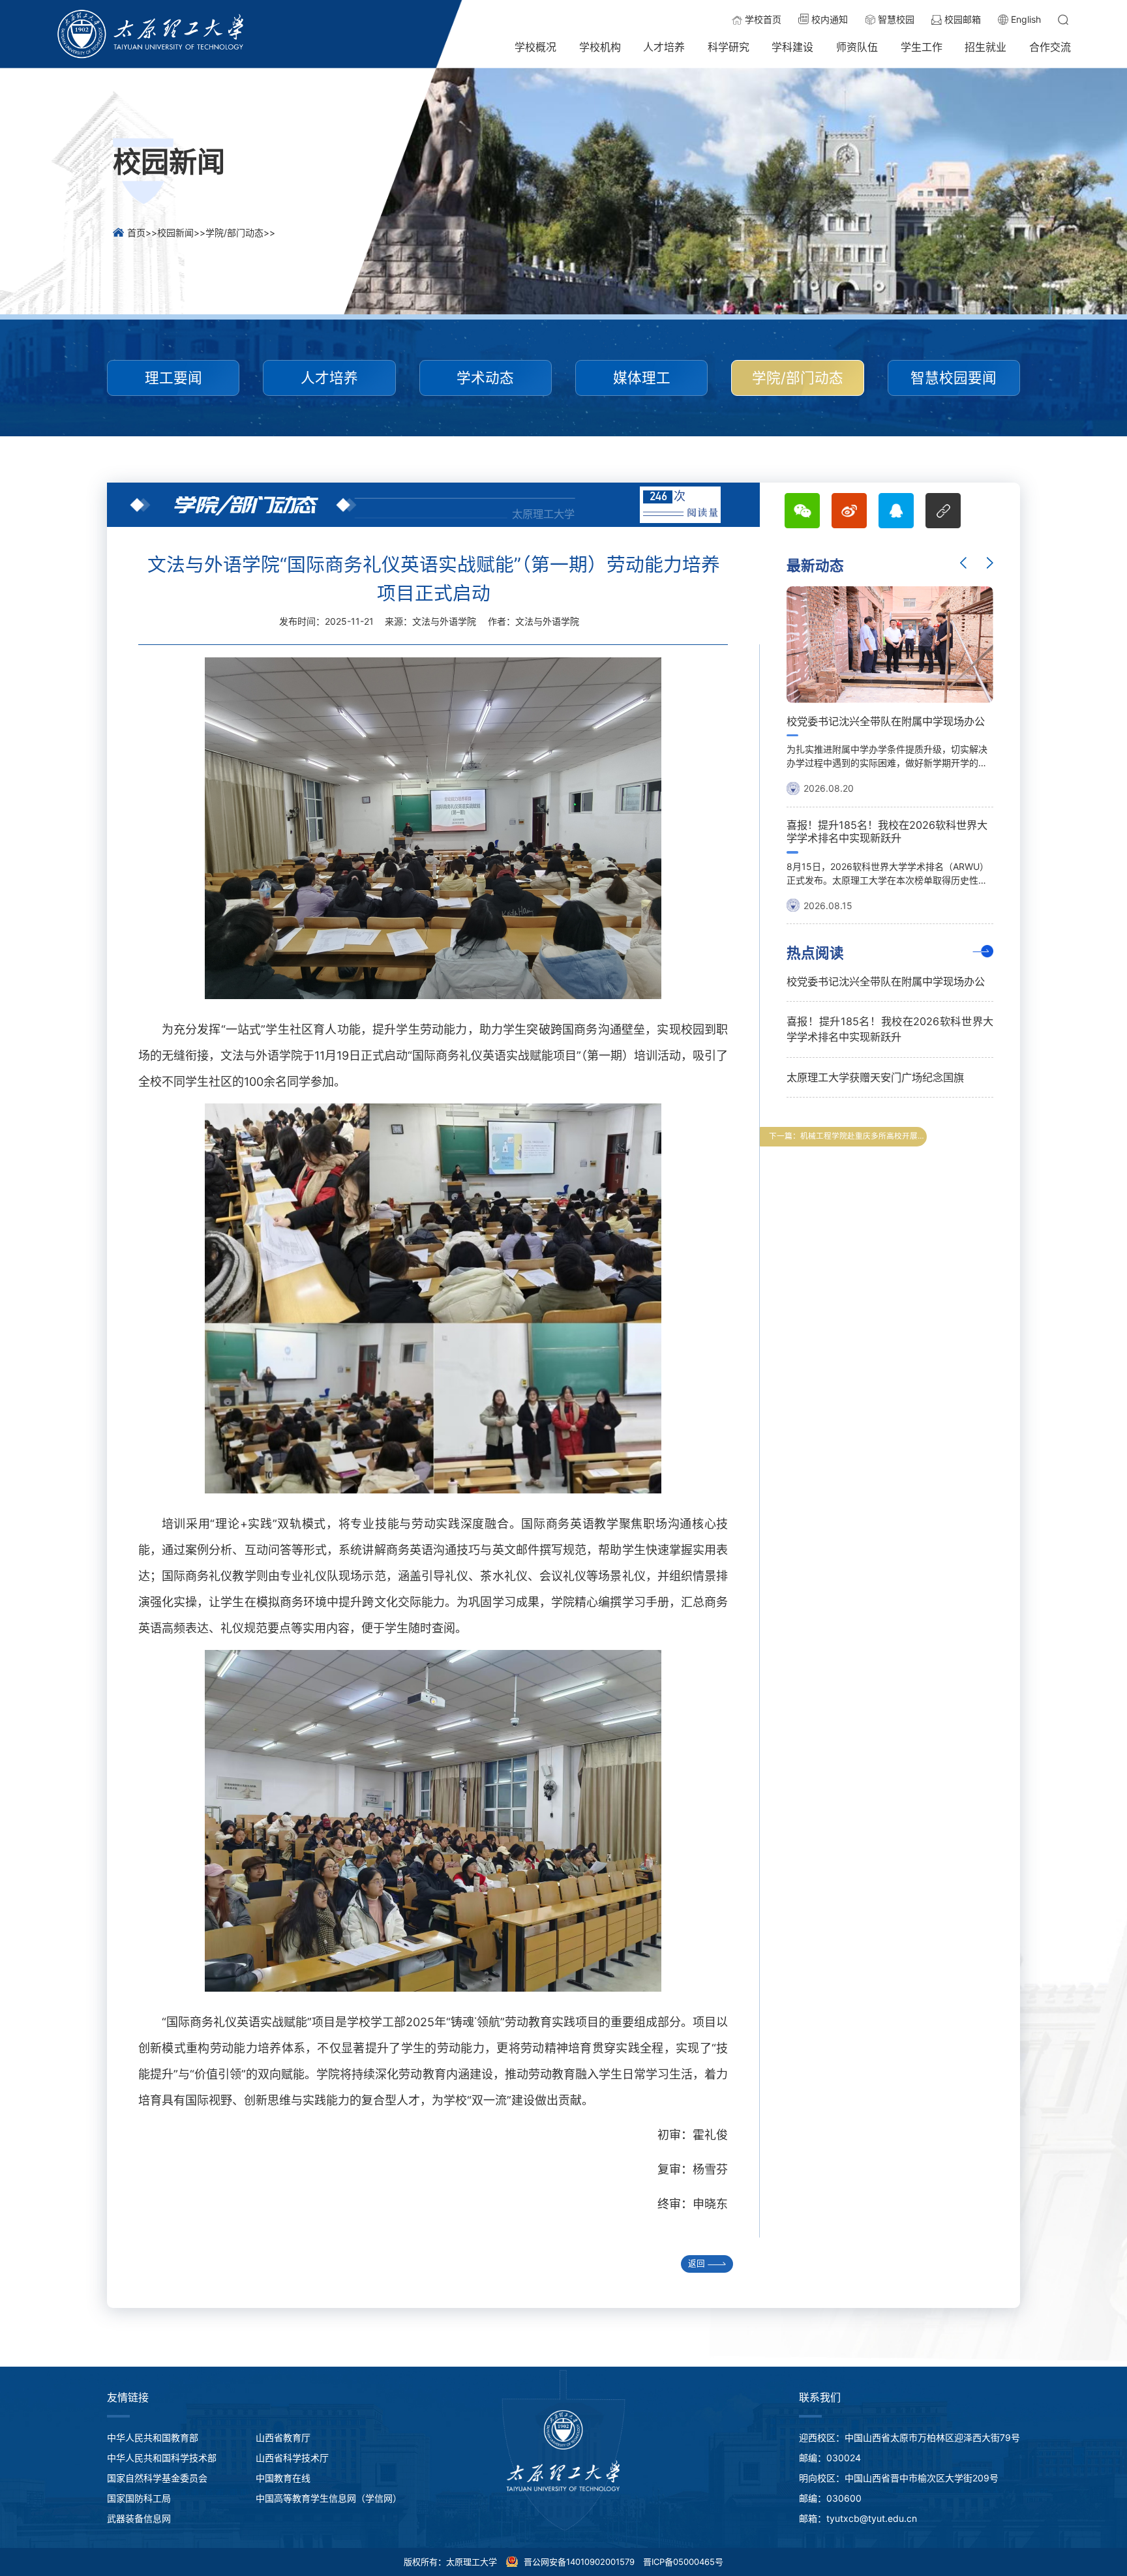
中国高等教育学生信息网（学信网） (329, 2498)
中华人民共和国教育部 (153, 2437)
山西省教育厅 (283, 2437)
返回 (697, 2263)
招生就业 (985, 47)
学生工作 (922, 47)
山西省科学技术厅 (292, 2458)
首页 (136, 232)
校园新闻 (175, 232)
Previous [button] (963, 563)
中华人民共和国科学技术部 (162, 2458)
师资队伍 (857, 47)
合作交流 (1050, 47)
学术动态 (485, 378)
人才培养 (664, 47)
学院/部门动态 (234, 232)
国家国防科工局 (139, 2498)
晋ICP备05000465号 (683, 2562)
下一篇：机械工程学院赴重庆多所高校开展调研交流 (848, 1136)
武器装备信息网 (139, 2518)
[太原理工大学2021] (151, 34)
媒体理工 (642, 378)
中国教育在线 (283, 2478)
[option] (890, 750)
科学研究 (729, 47)
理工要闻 (173, 378)
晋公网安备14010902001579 (578, 2562)
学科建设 (792, 47)
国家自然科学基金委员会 (157, 2478)
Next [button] (990, 563)
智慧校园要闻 (954, 378)
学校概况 (535, 47)
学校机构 (600, 47)
